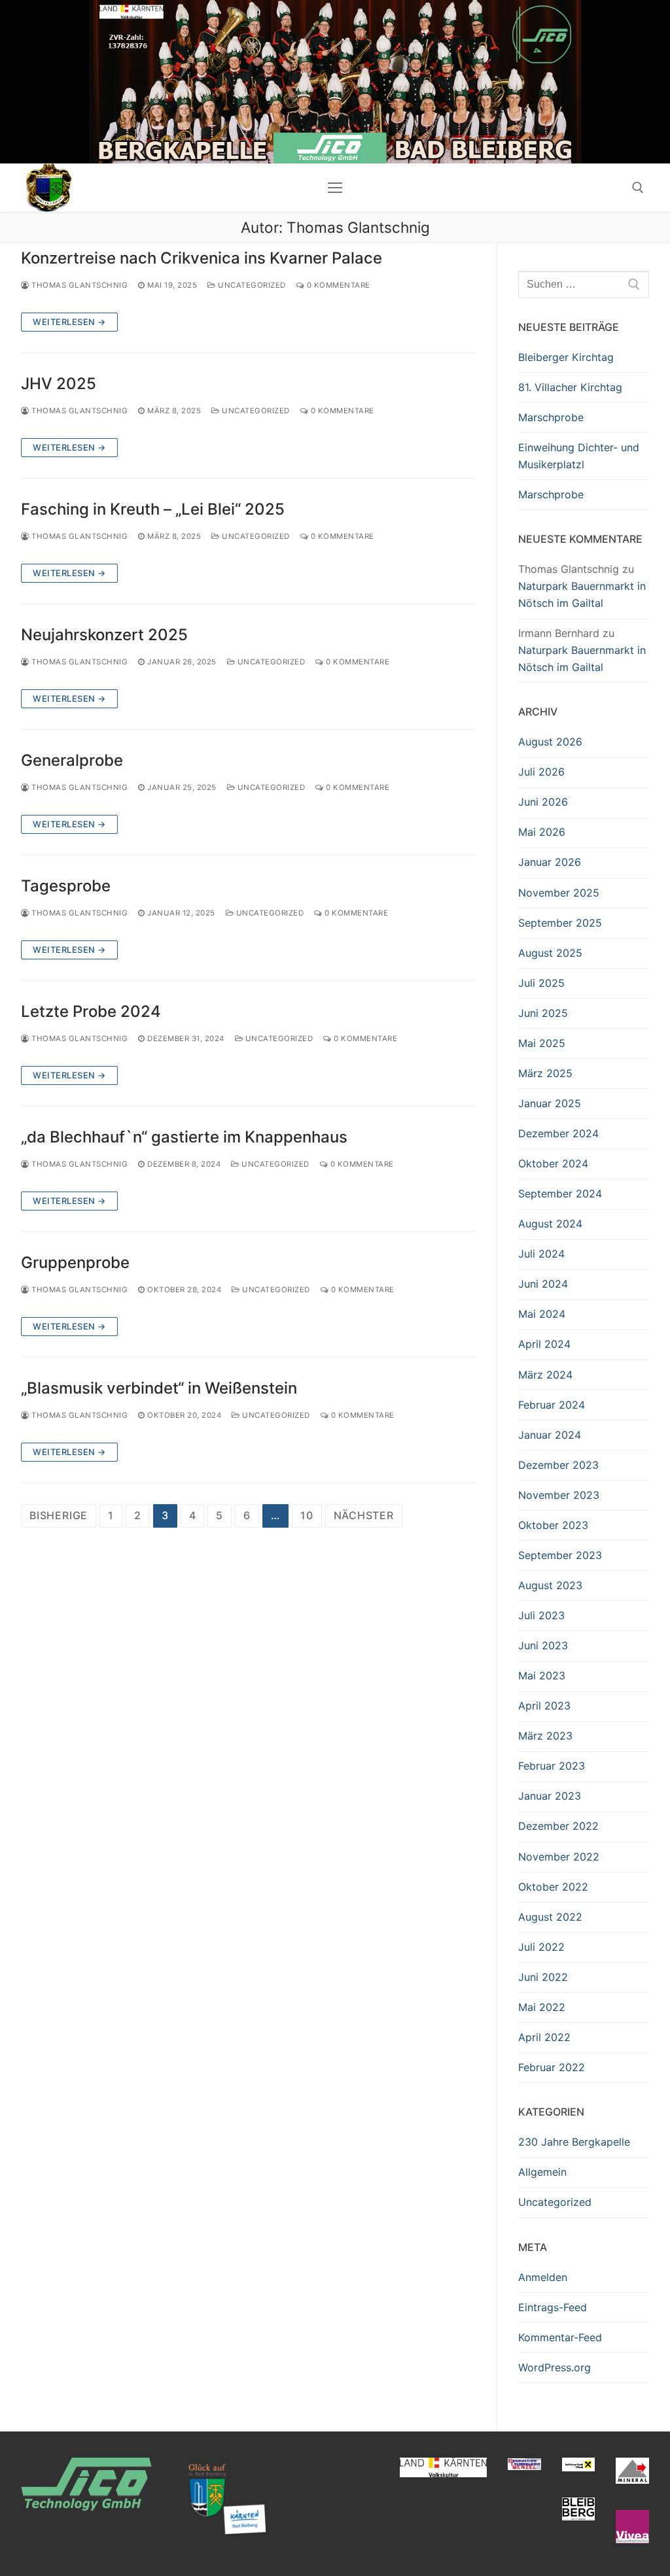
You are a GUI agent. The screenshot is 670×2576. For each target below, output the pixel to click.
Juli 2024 (541, 1254)
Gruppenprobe (75, 1262)
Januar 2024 (550, 1435)
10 (307, 1515)
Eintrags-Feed (553, 2307)
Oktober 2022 (553, 1887)
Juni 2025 (543, 1013)
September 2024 (560, 1194)
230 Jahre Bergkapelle (574, 2142)
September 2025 (560, 923)
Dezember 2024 (558, 1133)
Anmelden (543, 2277)
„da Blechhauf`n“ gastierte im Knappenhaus (184, 1137)
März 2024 (545, 1375)
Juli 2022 (541, 1947)
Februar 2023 (552, 1766)
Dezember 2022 (558, 1826)
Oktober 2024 (553, 1163)
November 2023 (559, 1495)
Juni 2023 (543, 1645)
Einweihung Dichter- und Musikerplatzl (579, 456)
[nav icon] (335, 188)
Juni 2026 (543, 802)
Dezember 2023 (558, 1465)
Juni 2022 (543, 1977)
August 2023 (550, 1585)
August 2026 (550, 742)
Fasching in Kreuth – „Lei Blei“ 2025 (153, 509)
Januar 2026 (550, 862)
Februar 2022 (552, 2067)
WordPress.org (555, 2367)
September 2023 (560, 1555)
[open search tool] (638, 188)
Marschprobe (551, 417)
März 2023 (545, 1736)
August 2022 (550, 1917)
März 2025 (545, 1073)
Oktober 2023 (553, 1525)
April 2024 (544, 1344)
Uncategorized (251, 285)
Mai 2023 (542, 1675)
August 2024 (550, 1224)
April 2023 (544, 1706)
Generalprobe (72, 760)
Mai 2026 (542, 832)
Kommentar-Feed (560, 2337)
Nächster (364, 1515)
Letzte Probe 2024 (91, 1011)
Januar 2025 (550, 1103)
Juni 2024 (543, 1284)
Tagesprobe (66, 886)
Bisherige (59, 1515)
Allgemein (542, 2172)
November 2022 (559, 1857)
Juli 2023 (541, 1615)
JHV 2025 (59, 384)
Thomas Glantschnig (79, 285)
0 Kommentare (337, 285)
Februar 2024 (552, 1405)
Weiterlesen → (69, 322)
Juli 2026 (541, 772)
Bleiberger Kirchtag (566, 357)
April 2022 (544, 2037)
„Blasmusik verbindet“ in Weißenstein (159, 1388)
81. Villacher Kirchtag (570, 387)
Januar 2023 (550, 1796)
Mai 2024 (542, 1314)
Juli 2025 (541, 983)
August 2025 (550, 953)
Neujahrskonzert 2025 (104, 635)
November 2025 (559, 893)
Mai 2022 (542, 2007)
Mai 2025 (542, 1043)
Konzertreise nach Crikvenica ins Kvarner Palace (202, 258)
